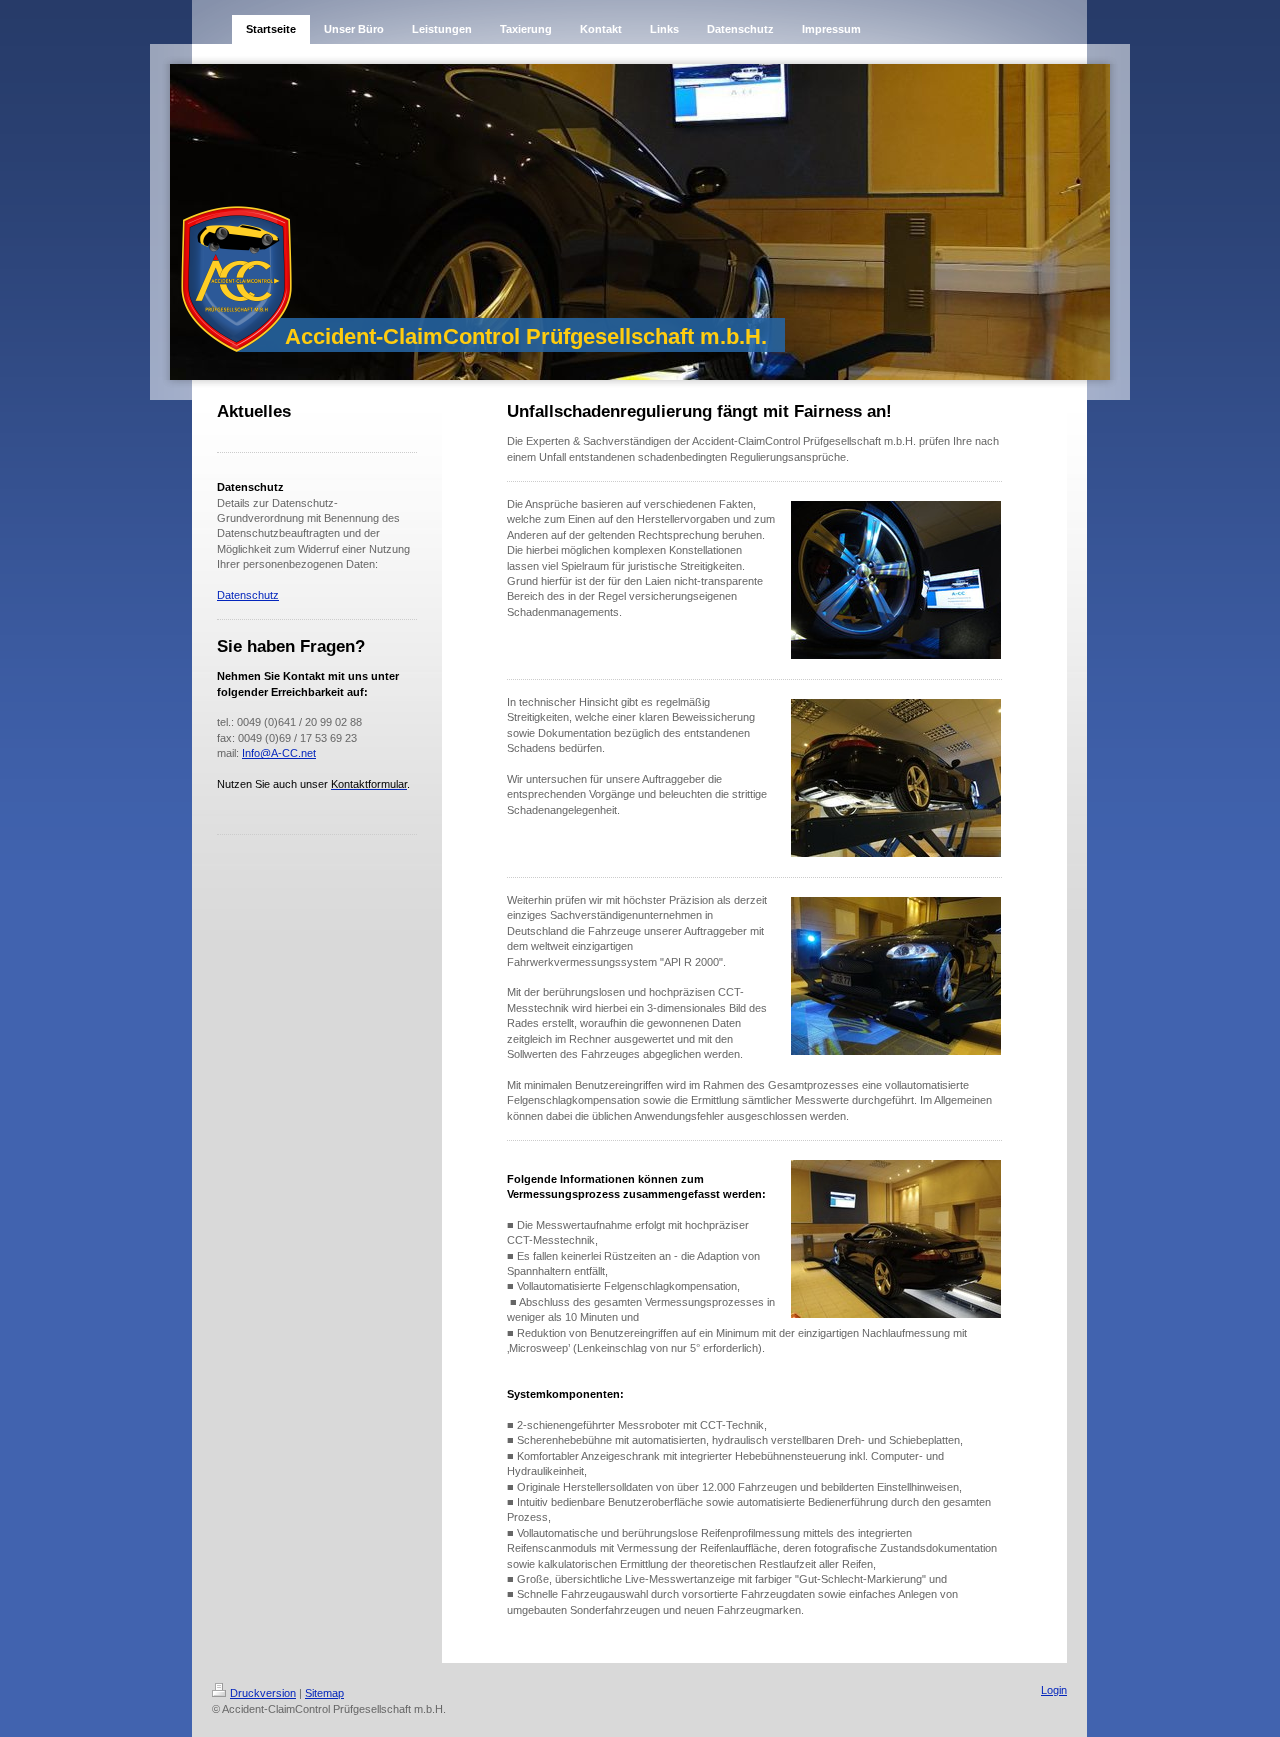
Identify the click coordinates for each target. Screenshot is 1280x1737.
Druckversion (263, 1693)
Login (1054, 1690)
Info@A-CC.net (279, 753)
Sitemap (324, 1693)
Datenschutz (248, 595)
